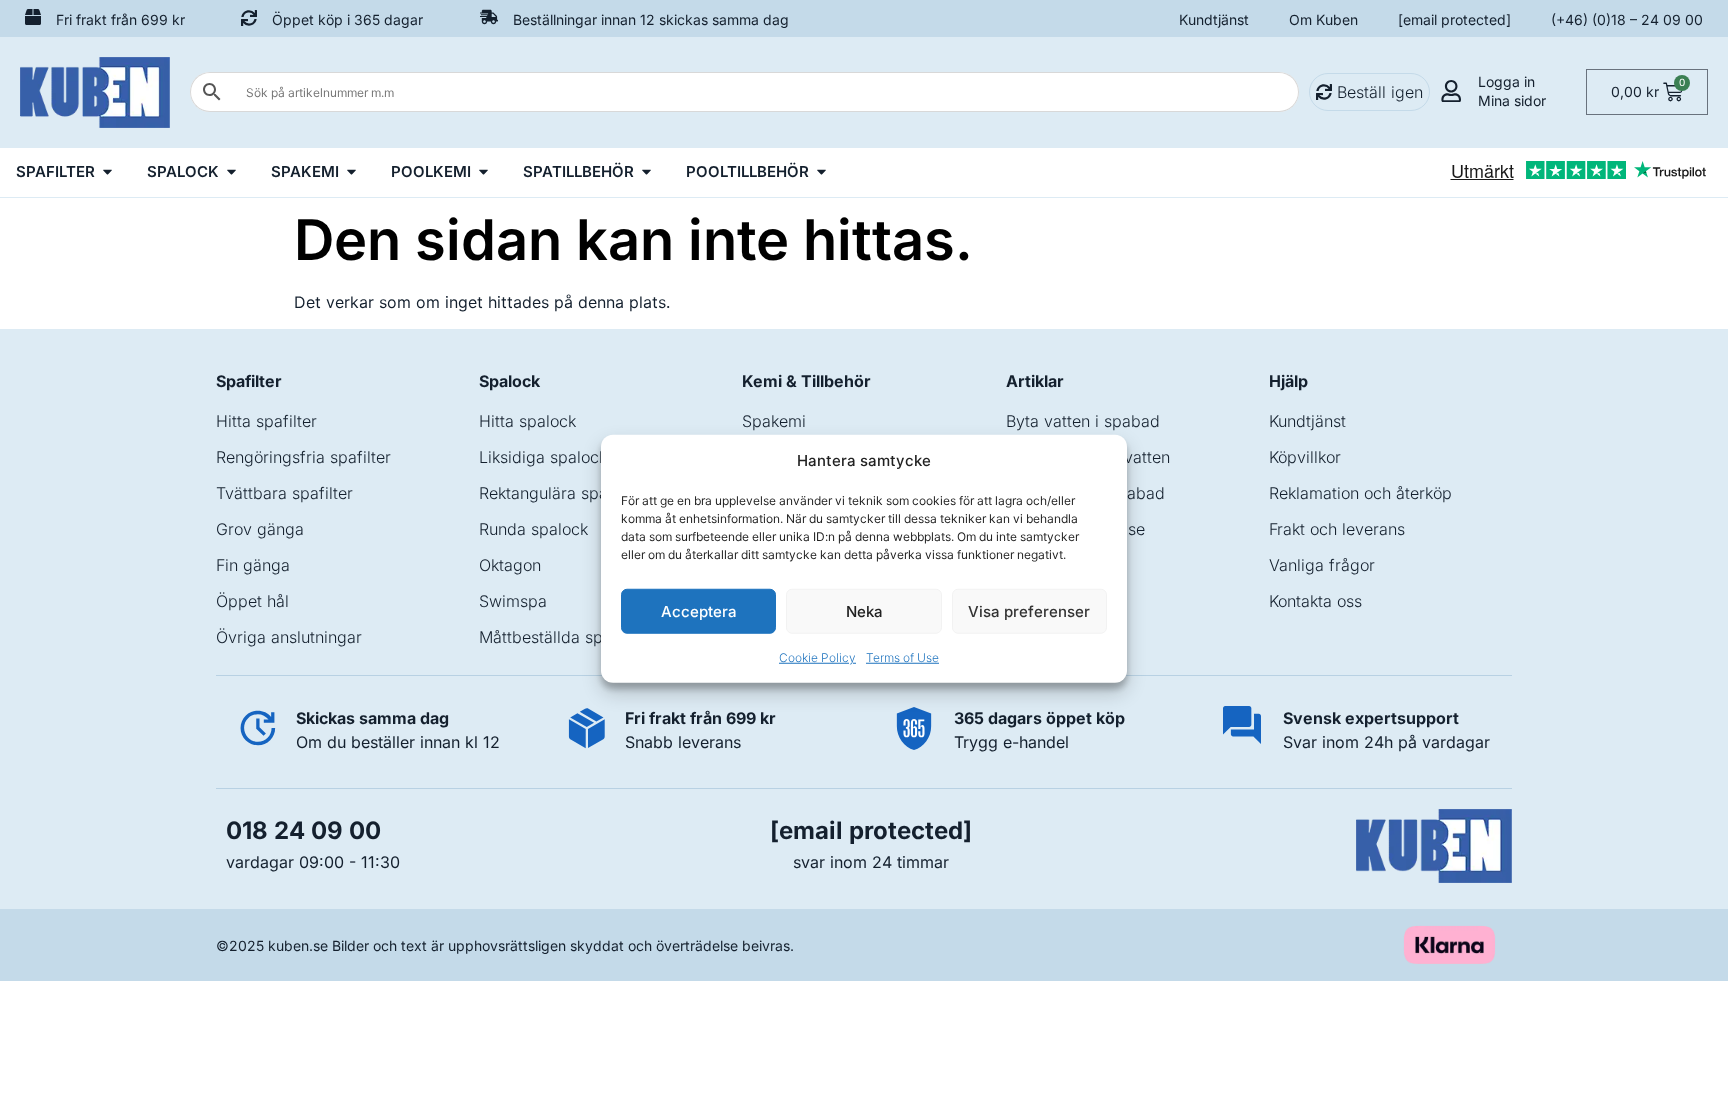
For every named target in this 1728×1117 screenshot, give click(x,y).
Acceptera (699, 610)
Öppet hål (252, 601)
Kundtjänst (1214, 19)
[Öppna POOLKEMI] (483, 172)
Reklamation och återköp (1360, 493)
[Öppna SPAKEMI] (351, 172)
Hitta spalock (527, 421)
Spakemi (774, 421)
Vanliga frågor (1322, 565)
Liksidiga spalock (543, 457)
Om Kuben (1323, 19)
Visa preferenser (1029, 610)
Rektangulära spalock (558, 493)
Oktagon (510, 565)
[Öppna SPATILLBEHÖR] (646, 172)
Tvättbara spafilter (284, 493)
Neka (864, 610)
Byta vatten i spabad (1083, 421)
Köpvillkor (1305, 457)
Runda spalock (533, 529)
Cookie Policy (817, 657)
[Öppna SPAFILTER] (107, 172)
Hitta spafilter (266, 421)
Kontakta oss (1315, 601)
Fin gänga (253, 565)
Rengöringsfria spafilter (303, 457)
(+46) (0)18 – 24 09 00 (1627, 19)
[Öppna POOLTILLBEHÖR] (821, 172)
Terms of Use (902, 657)
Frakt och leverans (1337, 529)
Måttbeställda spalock (560, 637)
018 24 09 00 (303, 830)
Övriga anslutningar (289, 637)
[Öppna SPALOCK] (231, 172)
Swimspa (513, 601)
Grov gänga (260, 529)
